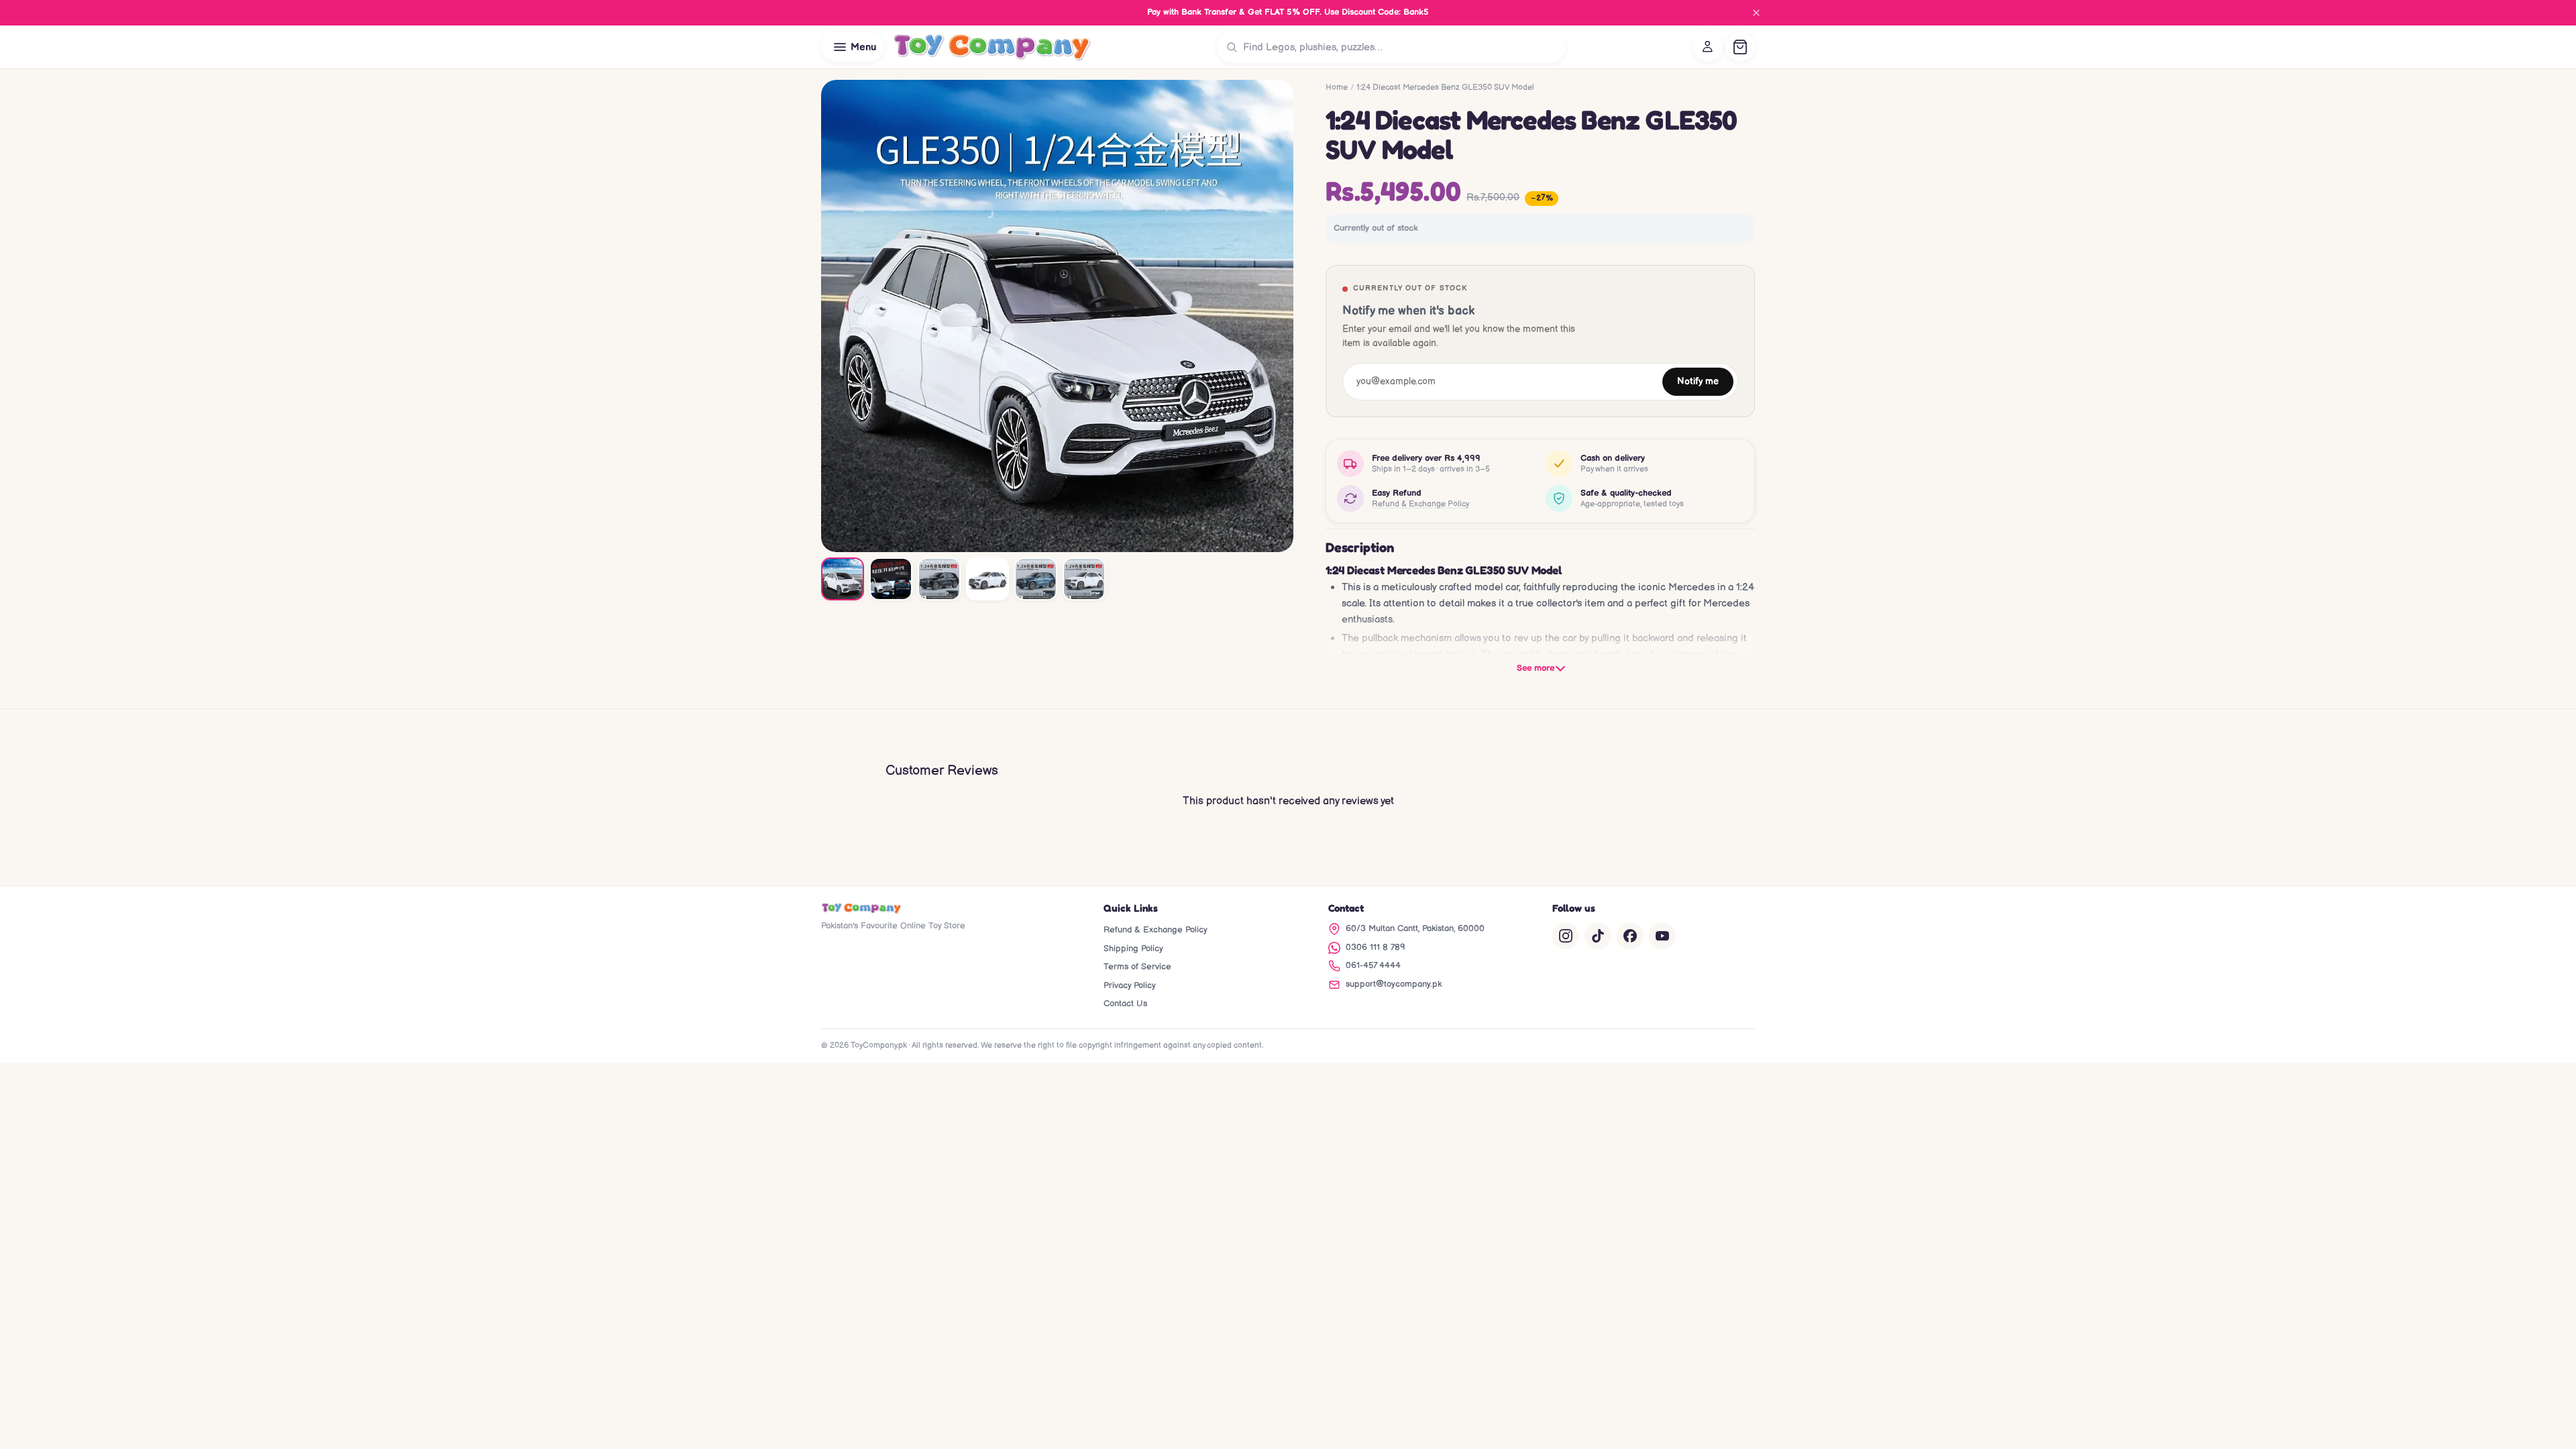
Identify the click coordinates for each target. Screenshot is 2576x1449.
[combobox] (1401, 47)
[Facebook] (1630, 936)
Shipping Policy (1133, 949)
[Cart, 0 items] (1740, 47)
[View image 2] (891, 579)
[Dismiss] (1756, 13)
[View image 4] (987, 579)
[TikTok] (1598, 936)
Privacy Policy (1130, 985)
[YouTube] (1662, 936)
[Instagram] (1566, 936)
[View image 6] (1084, 579)
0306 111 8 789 (1376, 947)
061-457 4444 (1373, 965)
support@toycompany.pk (1394, 984)
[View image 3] (939, 579)
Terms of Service (1137, 967)
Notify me (1698, 382)
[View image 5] (1036, 579)
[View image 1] (843, 579)
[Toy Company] (992, 47)
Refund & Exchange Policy (1420, 504)
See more (1536, 668)
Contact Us (1125, 1004)
